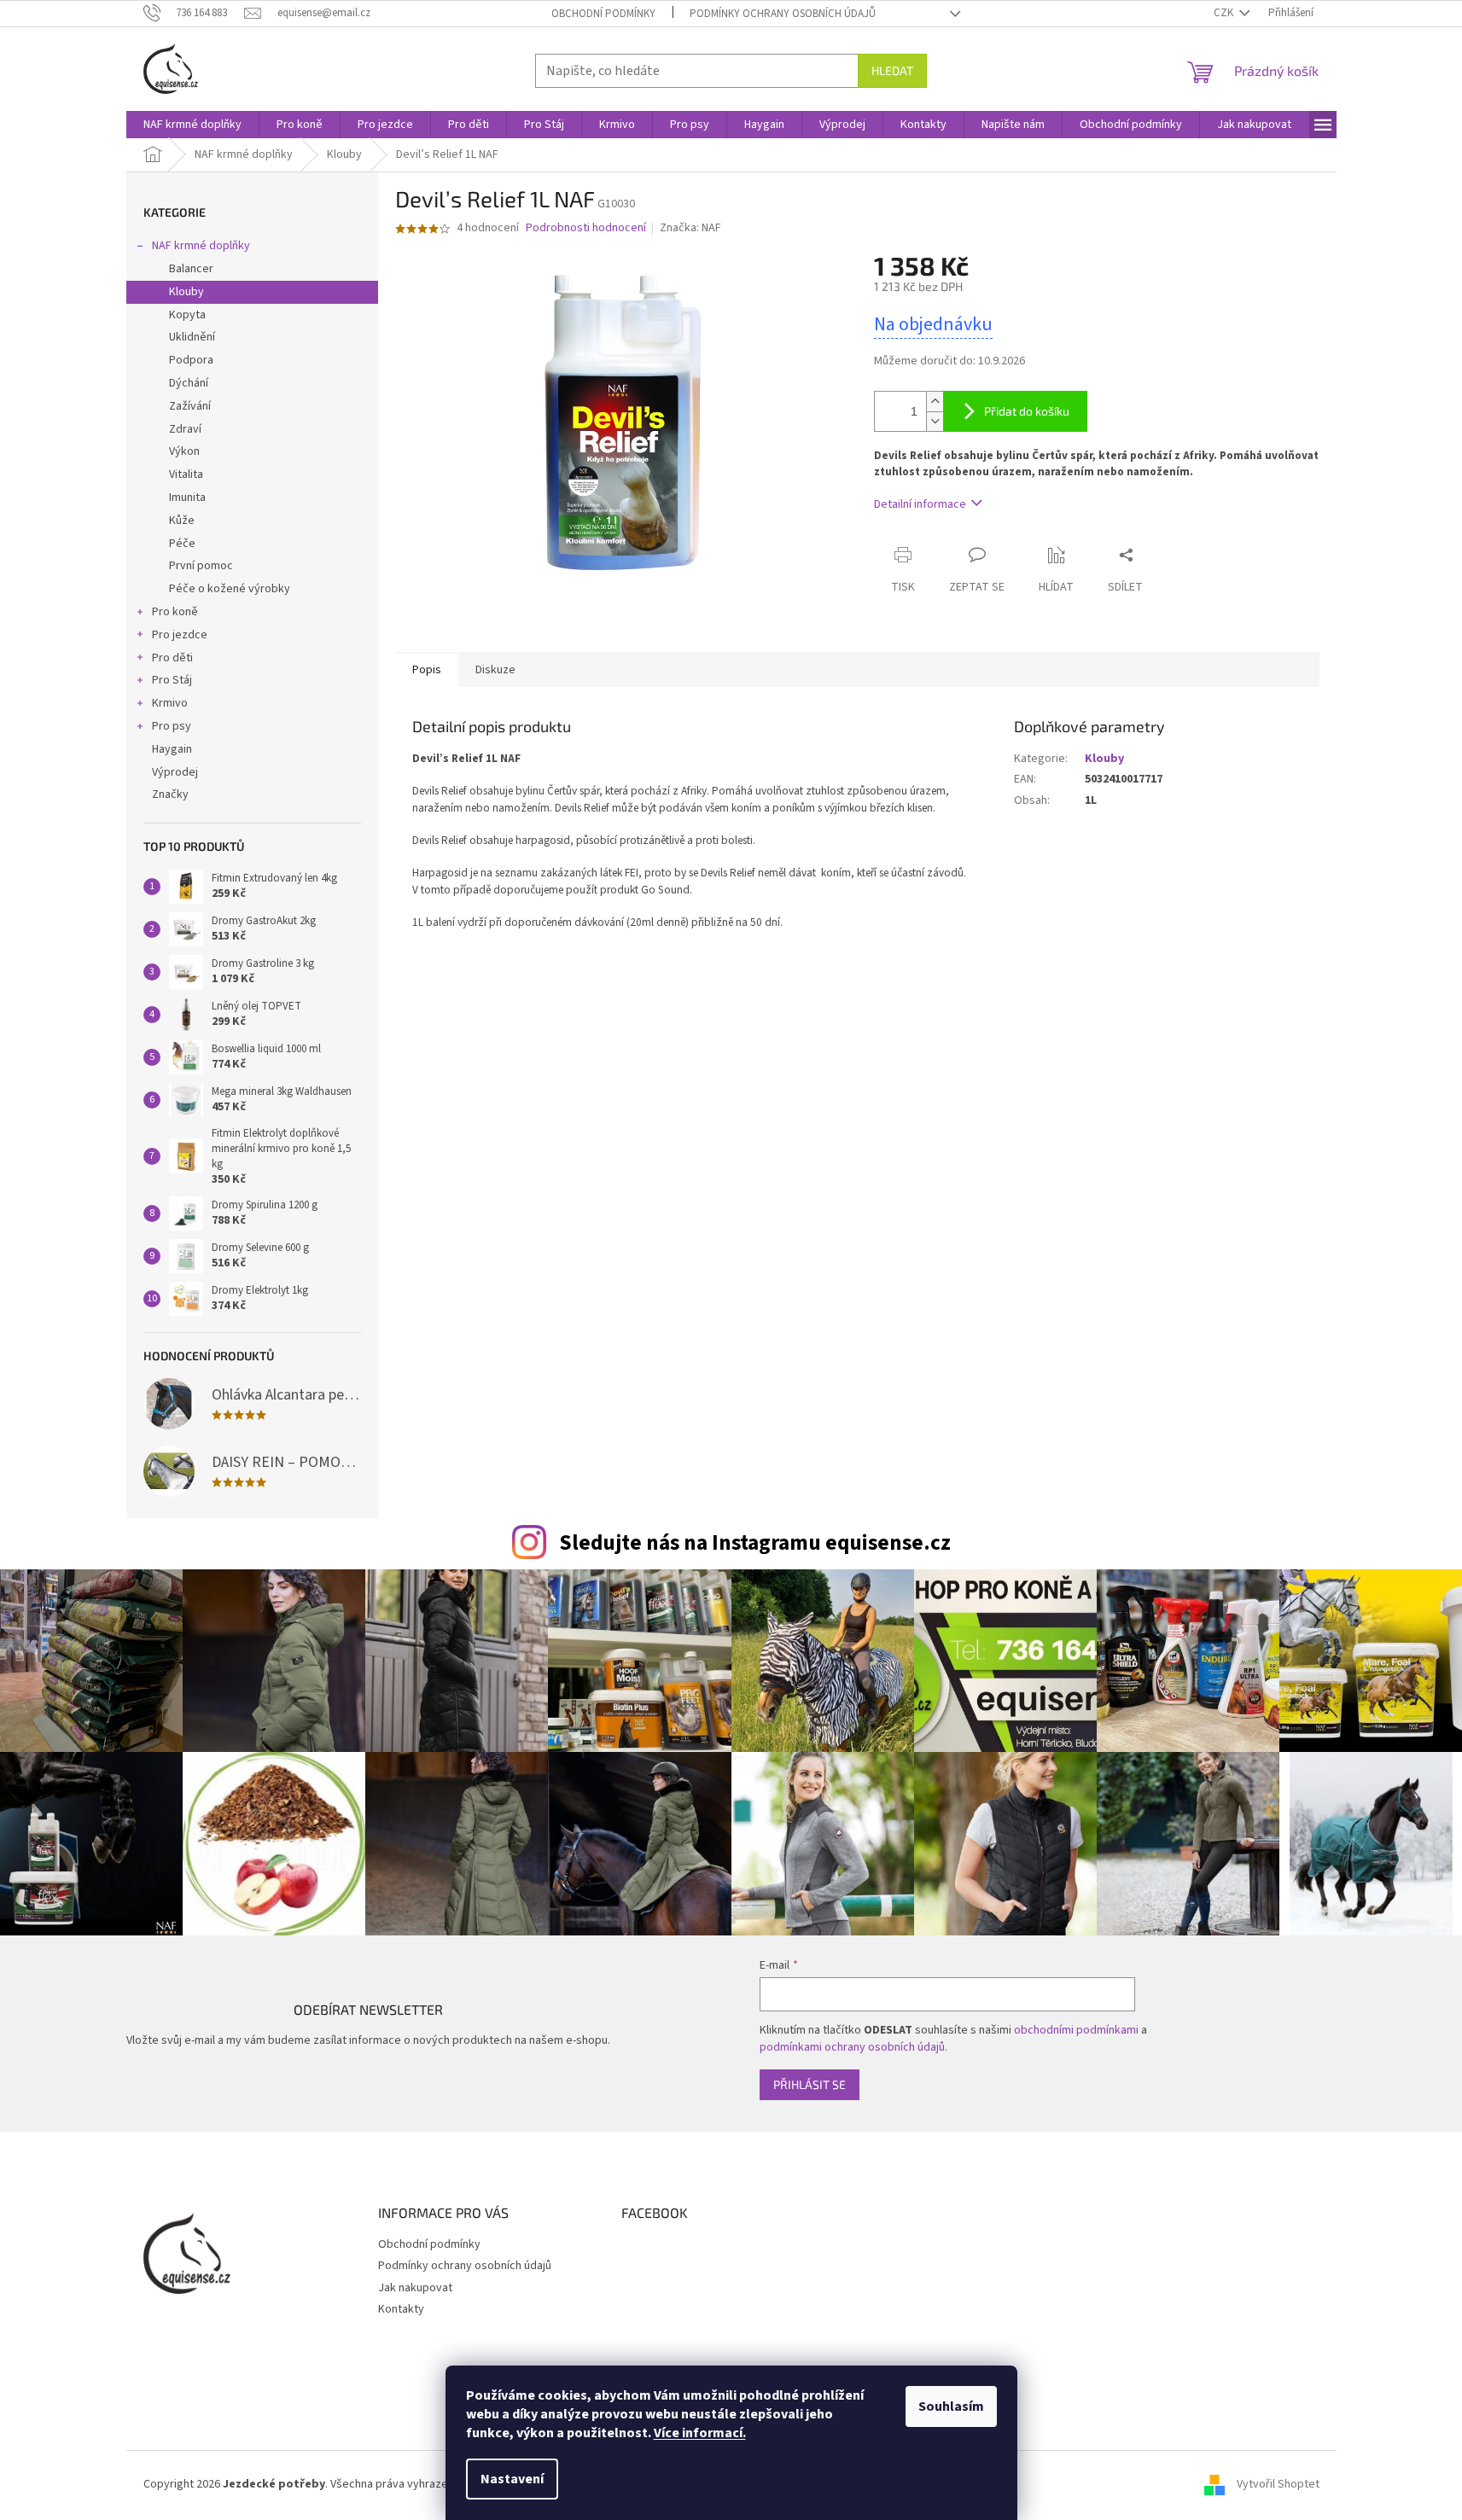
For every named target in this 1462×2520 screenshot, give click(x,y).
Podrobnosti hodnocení (586, 228)
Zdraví (185, 429)
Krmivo (170, 703)
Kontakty (401, 2309)
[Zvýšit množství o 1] (935, 402)
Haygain (172, 749)
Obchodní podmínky (603, 14)
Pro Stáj (172, 680)
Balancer (191, 269)
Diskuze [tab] (495, 670)
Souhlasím (951, 2407)
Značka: (690, 228)
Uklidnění (192, 337)
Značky (170, 794)
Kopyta (187, 315)
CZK (1225, 13)
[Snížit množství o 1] (935, 421)
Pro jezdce (180, 635)
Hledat (892, 70)
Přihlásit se (810, 2084)
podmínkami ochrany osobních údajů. (853, 2047)
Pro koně (175, 612)
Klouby (186, 292)
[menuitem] (192, 125)
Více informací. (700, 2433)
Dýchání (189, 383)
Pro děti (172, 658)
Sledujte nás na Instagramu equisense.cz (755, 1543)
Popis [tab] (427, 670)
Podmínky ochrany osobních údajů (783, 14)
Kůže (182, 521)
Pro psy (172, 726)
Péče (182, 544)
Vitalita (186, 474)
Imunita (187, 498)
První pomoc (201, 566)
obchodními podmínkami (1076, 2030)
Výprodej (175, 772)
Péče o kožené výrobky (230, 589)
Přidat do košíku (1027, 411)
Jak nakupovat (415, 2288)
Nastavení (512, 2479)
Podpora (191, 360)
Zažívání (190, 406)
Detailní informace (920, 504)
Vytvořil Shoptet (1278, 2484)
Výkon (184, 451)
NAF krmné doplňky (201, 246)
